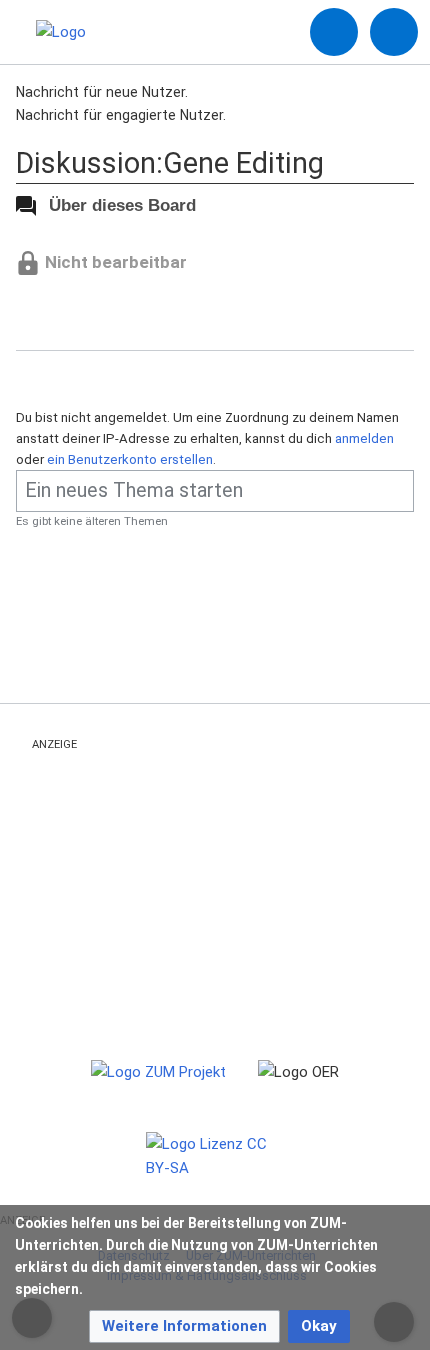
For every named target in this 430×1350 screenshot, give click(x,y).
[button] (184, 1326)
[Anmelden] (334, 32)
